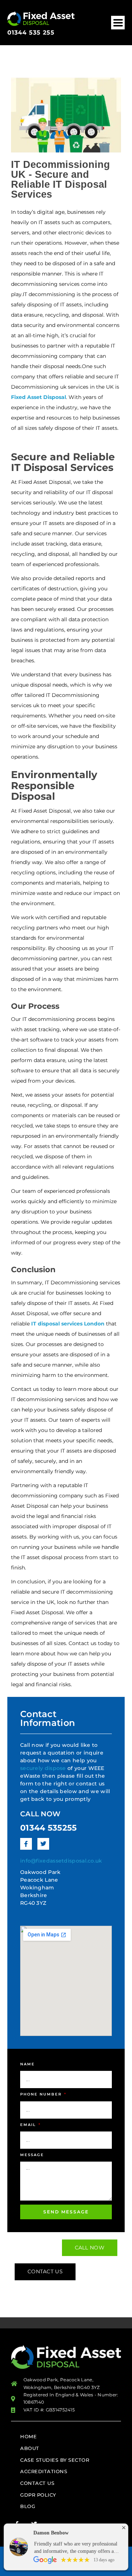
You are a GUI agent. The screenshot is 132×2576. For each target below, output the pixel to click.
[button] (118, 23)
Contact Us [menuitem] (37, 2483)
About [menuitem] (30, 2448)
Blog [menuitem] (28, 2506)
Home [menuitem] (28, 2436)
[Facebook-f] (26, 1844)
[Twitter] (43, 1844)
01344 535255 (49, 1828)
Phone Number (42, 2094)
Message (32, 2155)
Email (29, 2125)
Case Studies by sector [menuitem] (55, 2460)
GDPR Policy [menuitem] (38, 2495)
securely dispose (43, 1768)
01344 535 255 (31, 33)
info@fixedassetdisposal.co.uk (61, 1861)
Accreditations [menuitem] (44, 2471)
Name (27, 2064)
